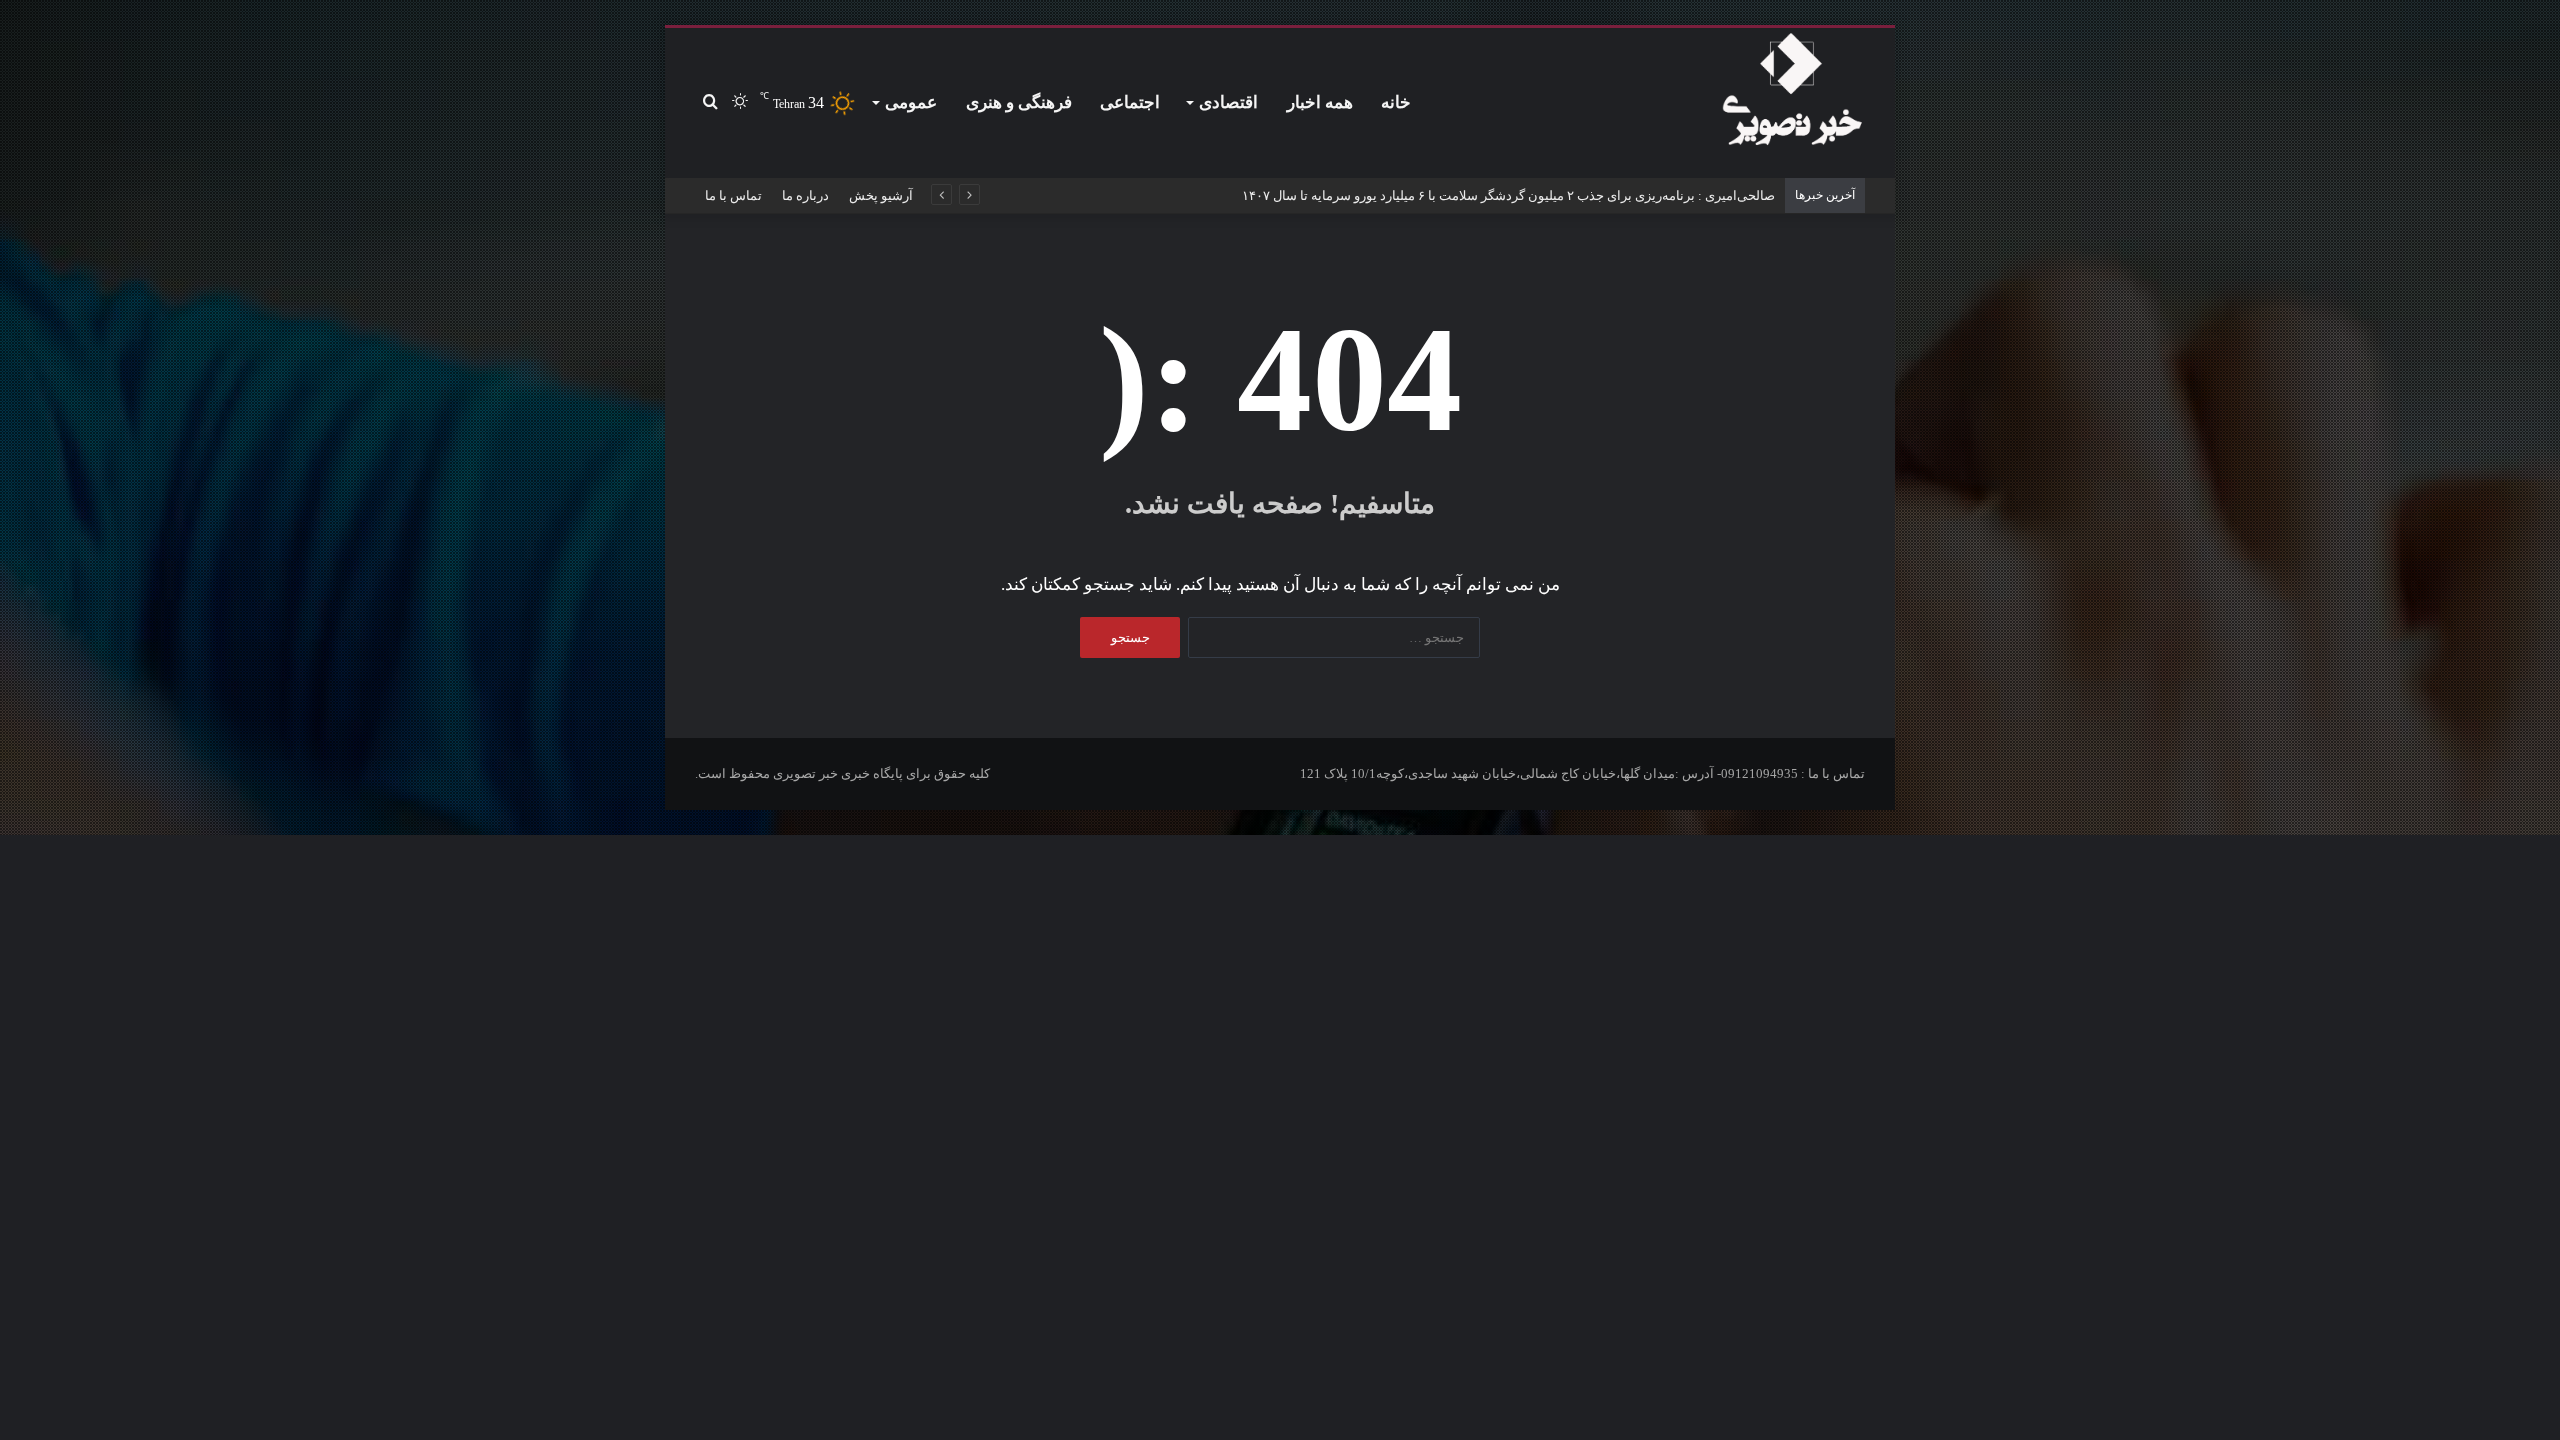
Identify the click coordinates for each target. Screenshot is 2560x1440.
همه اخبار (1320, 102)
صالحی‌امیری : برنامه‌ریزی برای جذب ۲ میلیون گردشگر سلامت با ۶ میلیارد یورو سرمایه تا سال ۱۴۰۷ (1508, 195)
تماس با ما (733, 195)
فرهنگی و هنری (1019, 102)
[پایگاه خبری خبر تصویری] (1791, 93)
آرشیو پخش (881, 195)
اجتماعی (1130, 102)
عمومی (911, 102)
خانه (1396, 102)
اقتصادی (1228, 102)
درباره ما (805, 195)
